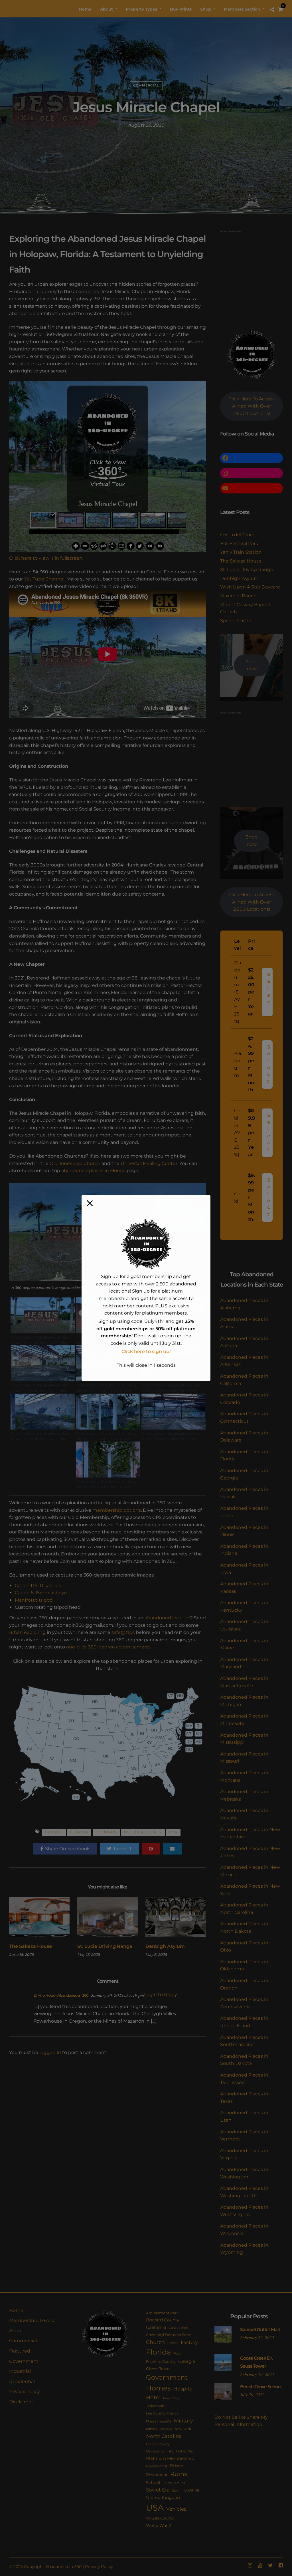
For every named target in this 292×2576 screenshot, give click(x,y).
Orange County (158, 2444)
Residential (22, 2382)
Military (183, 2421)
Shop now (252, 665)
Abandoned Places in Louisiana (244, 1625)
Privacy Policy (25, 2391)
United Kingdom (164, 2498)
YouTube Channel (44, 579)
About (16, 2331)
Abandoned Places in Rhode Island (244, 2022)
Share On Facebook (67, 1849)
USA (173, 1832)
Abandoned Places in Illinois (244, 1531)
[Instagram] (250, 2565)
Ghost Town (158, 2369)
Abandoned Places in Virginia (244, 2154)
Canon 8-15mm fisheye (41, 1593)
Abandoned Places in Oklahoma (244, 1965)
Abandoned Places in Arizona (244, 1342)
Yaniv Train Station (241, 552)
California (156, 2327)
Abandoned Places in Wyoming (244, 2249)
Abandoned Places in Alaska (244, 1323)
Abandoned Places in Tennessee (244, 2079)
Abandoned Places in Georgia (244, 1474)
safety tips (123, 1632)
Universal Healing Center (149, 1163)
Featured (20, 2351)
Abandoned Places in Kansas (244, 1588)
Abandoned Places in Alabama (244, 1304)
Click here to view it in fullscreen (46, 558)
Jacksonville (155, 2406)
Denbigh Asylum (165, 1946)
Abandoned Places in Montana (244, 1776)
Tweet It (122, 1849)
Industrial (20, 2371)
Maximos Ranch (238, 596)
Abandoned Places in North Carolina (244, 1909)
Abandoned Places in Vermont (244, 2135)
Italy (176, 2398)
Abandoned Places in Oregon (244, 1984)
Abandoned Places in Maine (244, 1644)
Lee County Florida (162, 2413)
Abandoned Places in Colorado (244, 1399)
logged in (50, 2052)
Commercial (146, 85)
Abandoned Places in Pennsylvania (244, 2003)
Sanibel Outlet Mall (260, 2330)
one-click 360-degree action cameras (108, 1647)
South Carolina (174, 2483)
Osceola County (143, 1832)
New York (183, 2429)
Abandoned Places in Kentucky (244, 1606)
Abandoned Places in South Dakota (244, 2060)
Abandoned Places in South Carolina (244, 2041)
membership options (117, 1510)
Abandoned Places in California (244, 1380)
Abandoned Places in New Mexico (250, 1871)
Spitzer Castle (236, 621)
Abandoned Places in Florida (244, 1455)
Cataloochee (179, 2328)
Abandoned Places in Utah (244, 2116)
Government (24, 2361)
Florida (79, 1832)
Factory (189, 2342)
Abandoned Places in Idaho (244, 1512)
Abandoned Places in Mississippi (244, 1739)
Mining (152, 2429)
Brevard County (163, 2320)
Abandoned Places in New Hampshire (250, 1833)
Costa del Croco (238, 535)
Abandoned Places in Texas (244, 2098)
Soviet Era (158, 2490)
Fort (177, 2353)
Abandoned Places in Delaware (244, 1437)
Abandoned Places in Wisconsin (244, 2230)
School (153, 2483)
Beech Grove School (261, 2387)
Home (16, 2310)
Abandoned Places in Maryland (244, 1663)
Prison (177, 2466)
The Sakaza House (31, 1946)
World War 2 (159, 2525)
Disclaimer (21, 2402)
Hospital (184, 2389)
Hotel (153, 2397)
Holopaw (106, 1832)
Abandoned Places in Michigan (244, 1701)
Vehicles (176, 2509)
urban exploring (27, 1632)
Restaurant (157, 2475)
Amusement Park (162, 2313)
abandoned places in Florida (93, 1171)
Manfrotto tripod (34, 1600)
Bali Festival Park (239, 544)
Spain (177, 2490)
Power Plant (157, 2466)
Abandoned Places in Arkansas (244, 1361)
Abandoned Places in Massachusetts (244, 1682)
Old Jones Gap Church (75, 1163)
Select (269, 992)
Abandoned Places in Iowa (244, 1569)
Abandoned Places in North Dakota (244, 1927)
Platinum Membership (170, 2458)
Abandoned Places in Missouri (244, 1758)
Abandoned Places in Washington (244, 2173)
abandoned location (167, 1618)
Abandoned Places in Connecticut (244, 1417)
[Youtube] (260, 2565)
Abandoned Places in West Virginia (244, 2211)
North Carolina (164, 2436)
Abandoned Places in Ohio (244, 1947)
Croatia (173, 2343)
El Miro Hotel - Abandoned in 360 (61, 1995)
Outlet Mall (185, 2451)
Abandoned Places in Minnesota (244, 1720)
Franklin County (161, 2361)
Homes (158, 2388)
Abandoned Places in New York (250, 1890)
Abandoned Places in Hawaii (244, 1493)
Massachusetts (159, 2421)
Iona (166, 2398)
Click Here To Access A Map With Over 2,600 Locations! (252, 406)
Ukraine (192, 2490)
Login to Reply (161, 1995)
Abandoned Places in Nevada (244, 1814)
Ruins (179, 2474)
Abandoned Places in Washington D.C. (244, 2192)
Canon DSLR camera (38, 1586)
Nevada (166, 2429)
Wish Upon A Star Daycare (250, 587)
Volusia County (160, 2518)
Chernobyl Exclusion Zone (168, 2335)
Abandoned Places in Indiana (244, 1550)
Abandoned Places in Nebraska (244, 1795)
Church (54, 1832)
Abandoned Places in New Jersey (250, 1852)
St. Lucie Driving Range (105, 1946)
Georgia (187, 2361)
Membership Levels (32, 2320)
